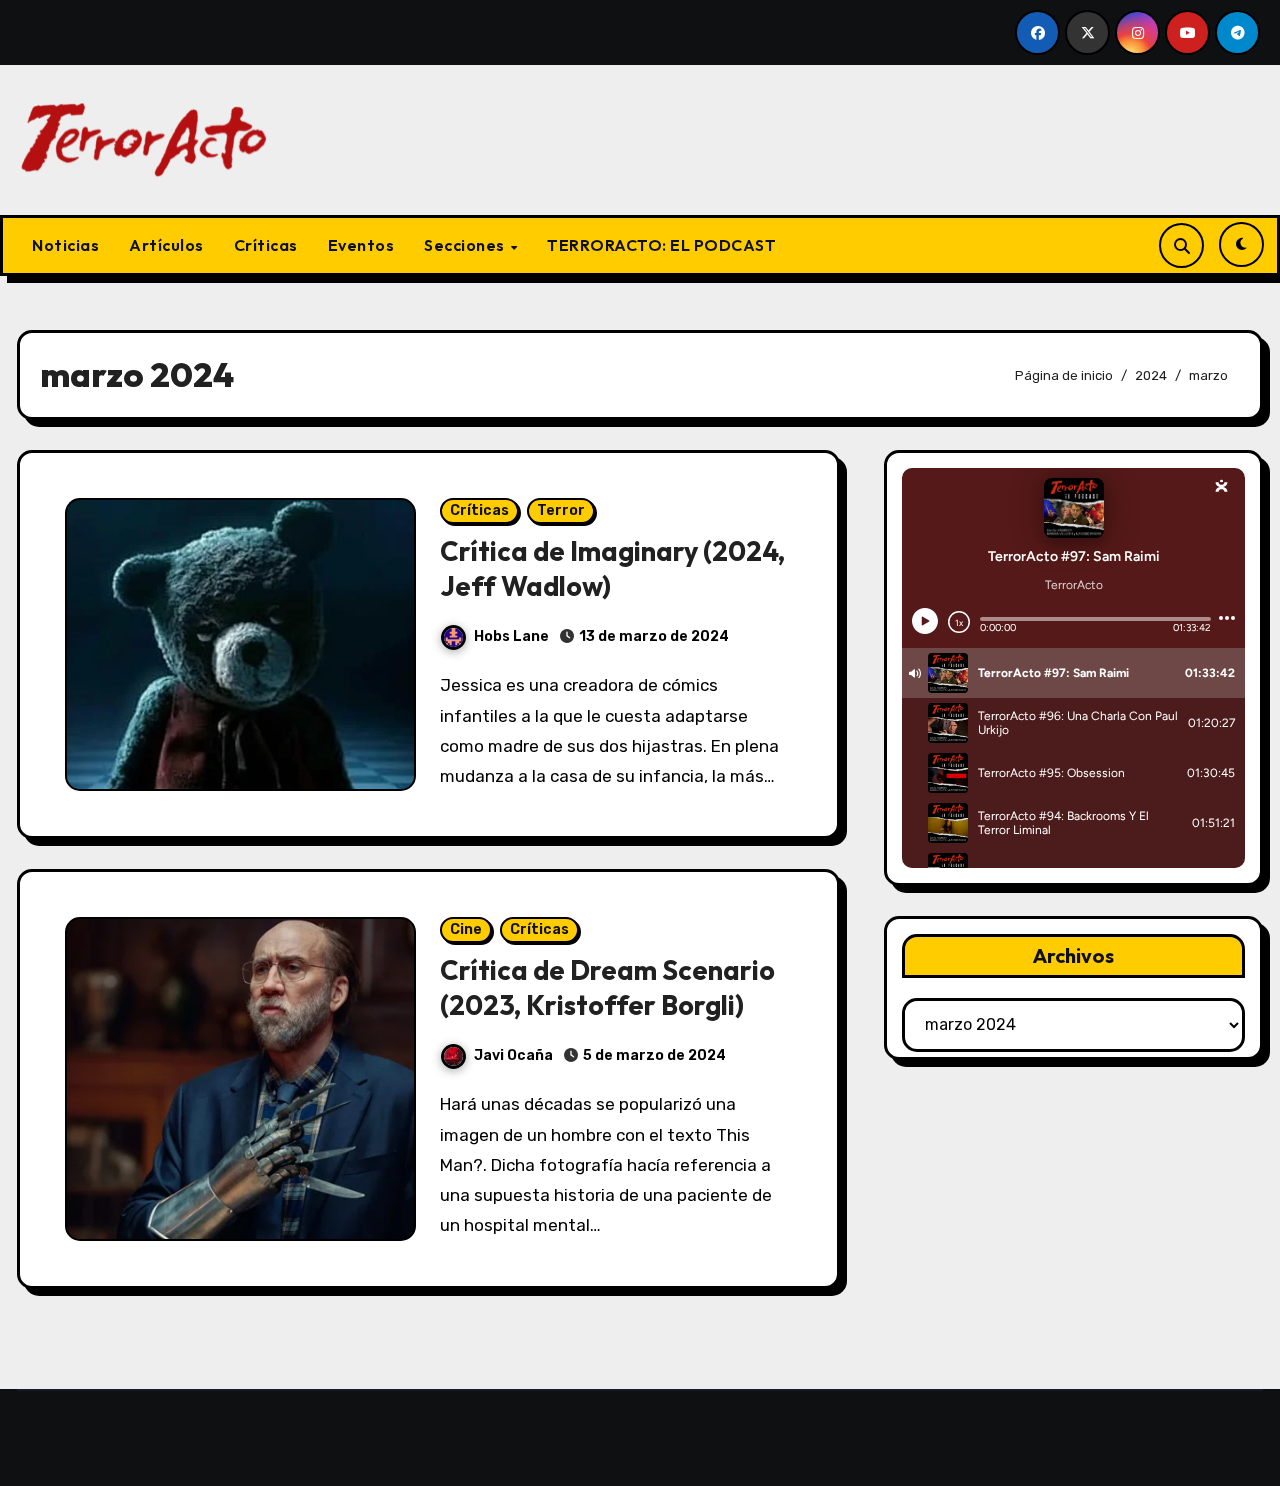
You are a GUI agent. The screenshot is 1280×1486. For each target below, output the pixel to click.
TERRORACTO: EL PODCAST (661, 245)
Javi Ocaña (513, 1055)
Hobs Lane (511, 636)
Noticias (65, 245)
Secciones (466, 245)
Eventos (361, 245)
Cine (466, 929)
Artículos (166, 245)
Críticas (266, 245)
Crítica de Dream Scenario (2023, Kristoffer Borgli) (607, 987)
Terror (561, 510)
